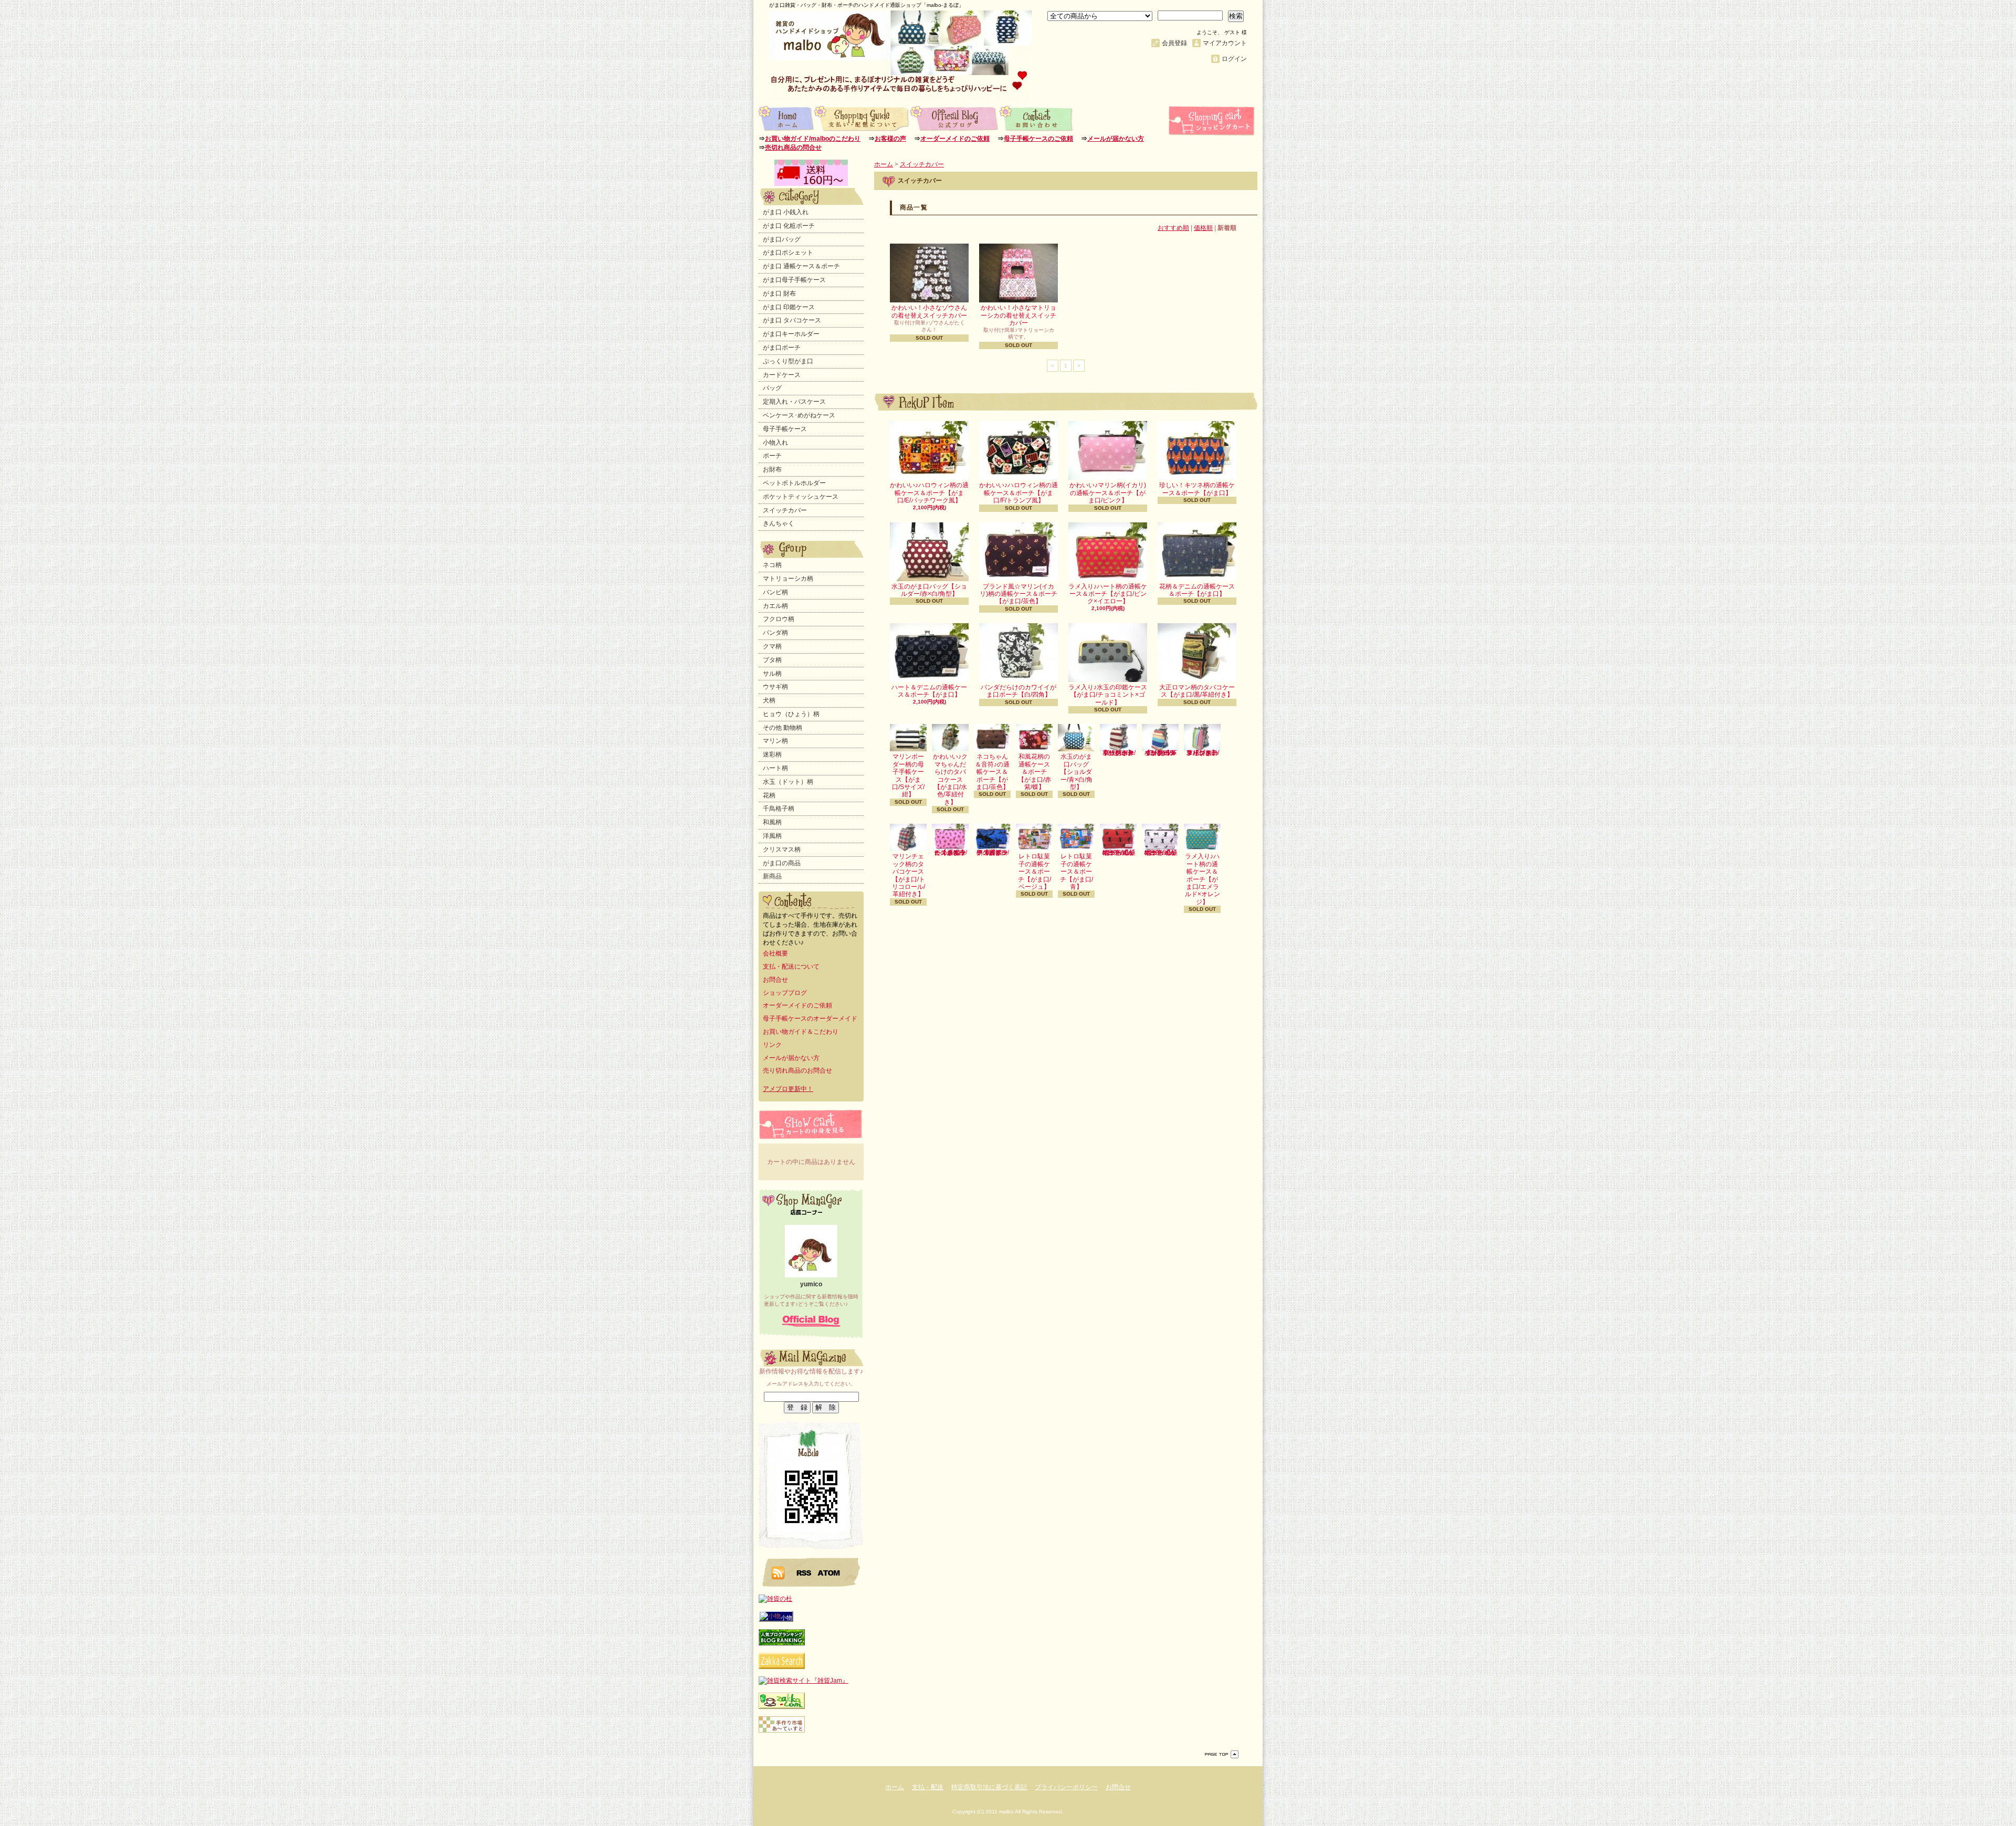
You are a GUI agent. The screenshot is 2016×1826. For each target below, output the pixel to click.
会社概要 (775, 953)
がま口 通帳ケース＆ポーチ (801, 266)
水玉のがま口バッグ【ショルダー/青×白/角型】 (1077, 772)
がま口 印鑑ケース (789, 307)
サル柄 (772, 674)
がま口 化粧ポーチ (789, 226)
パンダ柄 (775, 633)
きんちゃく (779, 523)
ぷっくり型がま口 (788, 361)
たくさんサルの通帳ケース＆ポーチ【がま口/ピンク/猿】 (951, 853)
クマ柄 (772, 646)
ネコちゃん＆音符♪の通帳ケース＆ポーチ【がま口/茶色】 (992, 772)
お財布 (772, 469)
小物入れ (775, 443)
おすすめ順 (1173, 228)
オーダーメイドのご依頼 (955, 139)
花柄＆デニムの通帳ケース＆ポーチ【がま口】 (1197, 590)
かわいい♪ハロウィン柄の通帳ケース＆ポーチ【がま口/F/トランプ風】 (1018, 493)
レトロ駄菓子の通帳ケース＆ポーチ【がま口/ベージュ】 (1035, 872)
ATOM (829, 1572)
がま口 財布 (779, 293)
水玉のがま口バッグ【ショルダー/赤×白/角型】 (929, 590)
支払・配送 (928, 1787)
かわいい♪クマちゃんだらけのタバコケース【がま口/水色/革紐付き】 (950, 779)
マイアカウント (1225, 43)
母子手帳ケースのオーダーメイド (810, 1019)
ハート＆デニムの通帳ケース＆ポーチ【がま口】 (929, 691)
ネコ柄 (772, 565)
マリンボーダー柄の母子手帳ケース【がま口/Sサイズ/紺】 (908, 775)
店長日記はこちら (811, 1321)
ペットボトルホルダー (794, 483)
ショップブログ (955, 118)
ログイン (1234, 59)
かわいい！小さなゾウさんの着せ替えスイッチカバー (929, 311)
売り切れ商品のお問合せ (797, 1071)
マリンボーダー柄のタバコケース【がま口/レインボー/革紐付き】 (1161, 753)
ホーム (786, 118)
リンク (772, 1045)
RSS (804, 1572)
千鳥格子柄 (779, 809)
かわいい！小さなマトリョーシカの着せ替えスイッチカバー (1018, 315)
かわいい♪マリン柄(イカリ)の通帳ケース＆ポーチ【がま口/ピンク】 (1108, 493)
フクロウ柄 (779, 619)
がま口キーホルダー (791, 334)
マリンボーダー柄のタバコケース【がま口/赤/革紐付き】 (1118, 753)
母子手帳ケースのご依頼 (1038, 139)
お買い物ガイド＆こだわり (801, 1032)
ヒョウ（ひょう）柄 (791, 714)
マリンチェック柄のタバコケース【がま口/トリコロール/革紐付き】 (909, 875)
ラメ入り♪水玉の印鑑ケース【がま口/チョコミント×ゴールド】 (1108, 695)
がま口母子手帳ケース (794, 280)
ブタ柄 (772, 660)
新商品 (772, 876)
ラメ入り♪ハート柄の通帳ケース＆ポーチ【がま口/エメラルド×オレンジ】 (1203, 879)
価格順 (1203, 228)
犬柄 (769, 700)
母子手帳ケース (785, 429)
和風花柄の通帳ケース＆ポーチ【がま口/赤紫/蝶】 (1035, 772)
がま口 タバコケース (792, 320)
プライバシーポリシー (1066, 1787)
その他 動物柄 (783, 728)
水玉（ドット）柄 (788, 782)
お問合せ (1037, 118)
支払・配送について (862, 118)
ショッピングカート (1213, 121)
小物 (786, 1618)
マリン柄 (775, 741)
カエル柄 (775, 606)
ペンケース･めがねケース (799, 415)
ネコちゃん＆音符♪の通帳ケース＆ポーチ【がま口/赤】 (1118, 853)
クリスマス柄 (782, 849)
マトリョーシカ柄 (788, 579)
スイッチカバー (785, 510)
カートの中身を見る (811, 1124)
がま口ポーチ (782, 348)
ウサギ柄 (775, 687)
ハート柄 (775, 768)
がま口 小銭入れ (786, 212)
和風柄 (772, 822)
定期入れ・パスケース (794, 402)
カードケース (782, 375)
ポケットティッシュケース (801, 497)
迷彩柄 (772, 754)
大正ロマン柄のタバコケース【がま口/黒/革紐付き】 (1197, 691)
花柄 (769, 795)
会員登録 (1174, 43)
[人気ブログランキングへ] (782, 1643)
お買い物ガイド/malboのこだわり (813, 139)
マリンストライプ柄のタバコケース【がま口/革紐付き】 (1203, 753)
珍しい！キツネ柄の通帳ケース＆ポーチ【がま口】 (1197, 489)
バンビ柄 (775, 592)
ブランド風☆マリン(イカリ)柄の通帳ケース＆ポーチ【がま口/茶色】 (1018, 594)
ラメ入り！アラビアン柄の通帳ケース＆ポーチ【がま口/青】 (993, 853)
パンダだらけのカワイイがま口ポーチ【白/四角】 (1018, 691)
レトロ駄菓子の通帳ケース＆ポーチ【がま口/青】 (1077, 872)
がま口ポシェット (788, 253)
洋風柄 (772, 836)
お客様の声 (890, 139)
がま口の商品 (782, 863)
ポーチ (772, 456)
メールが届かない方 (1116, 139)
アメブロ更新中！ (788, 1089)
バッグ (772, 388)
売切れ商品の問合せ (793, 148)
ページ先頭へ (1222, 1754)
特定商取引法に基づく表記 (989, 1787)
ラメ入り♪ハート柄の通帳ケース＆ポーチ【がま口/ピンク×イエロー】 (1108, 594)
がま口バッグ (782, 239)
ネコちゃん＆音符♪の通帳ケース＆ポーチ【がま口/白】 (1160, 853)
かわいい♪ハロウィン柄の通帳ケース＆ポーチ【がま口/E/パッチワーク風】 (929, 493)
